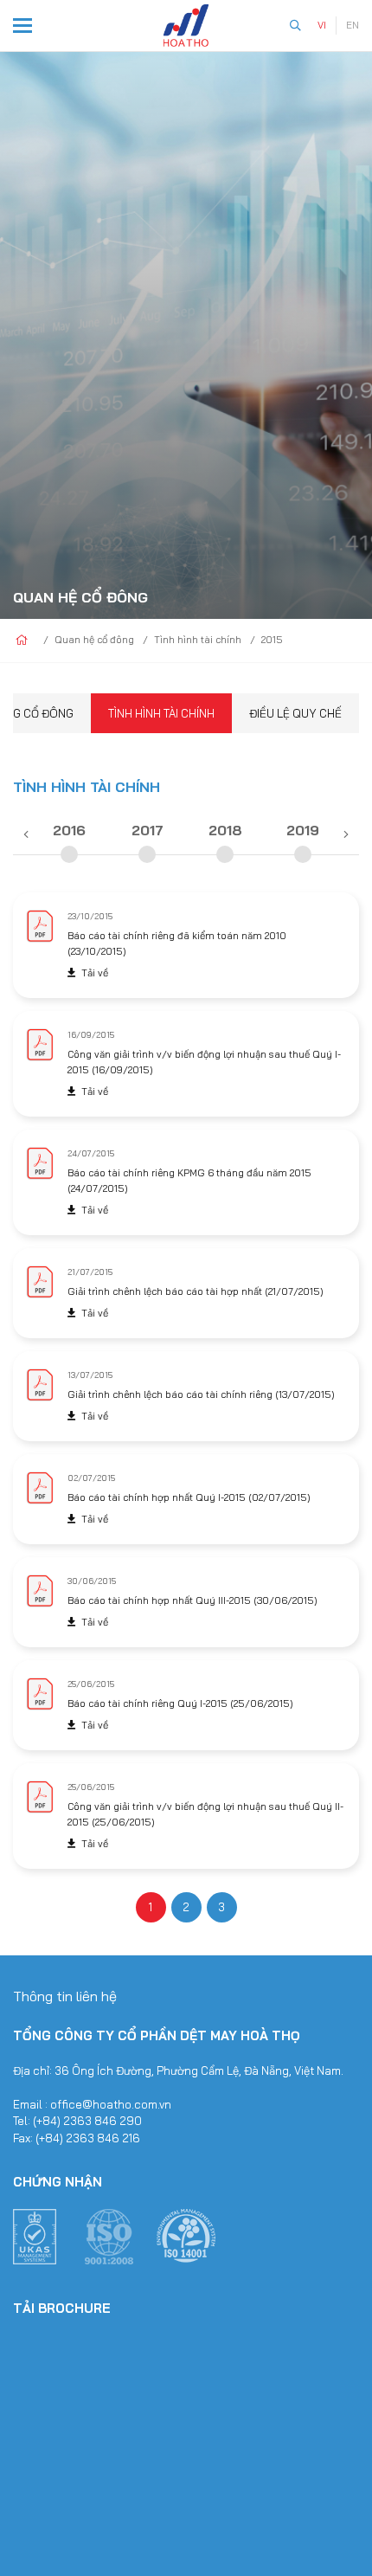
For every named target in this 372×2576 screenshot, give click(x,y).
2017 (148, 830)
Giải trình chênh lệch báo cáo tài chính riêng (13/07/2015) (201, 1394)
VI (322, 25)
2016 (69, 830)
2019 (303, 830)
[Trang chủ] (22, 641)
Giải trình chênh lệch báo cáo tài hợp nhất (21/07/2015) (196, 1291)
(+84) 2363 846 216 (88, 2138)
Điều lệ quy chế (295, 713)
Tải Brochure (62, 2308)
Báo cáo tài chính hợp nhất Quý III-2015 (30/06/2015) (192, 1600)
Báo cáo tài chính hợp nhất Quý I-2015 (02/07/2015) (189, 1497)
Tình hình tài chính (161, 713)
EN (353, 25)
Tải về (95, 973)
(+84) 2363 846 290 (87, 2121)
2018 (225, 830)
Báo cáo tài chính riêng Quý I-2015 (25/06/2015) (180, 1703)
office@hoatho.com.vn (111, 2104)
